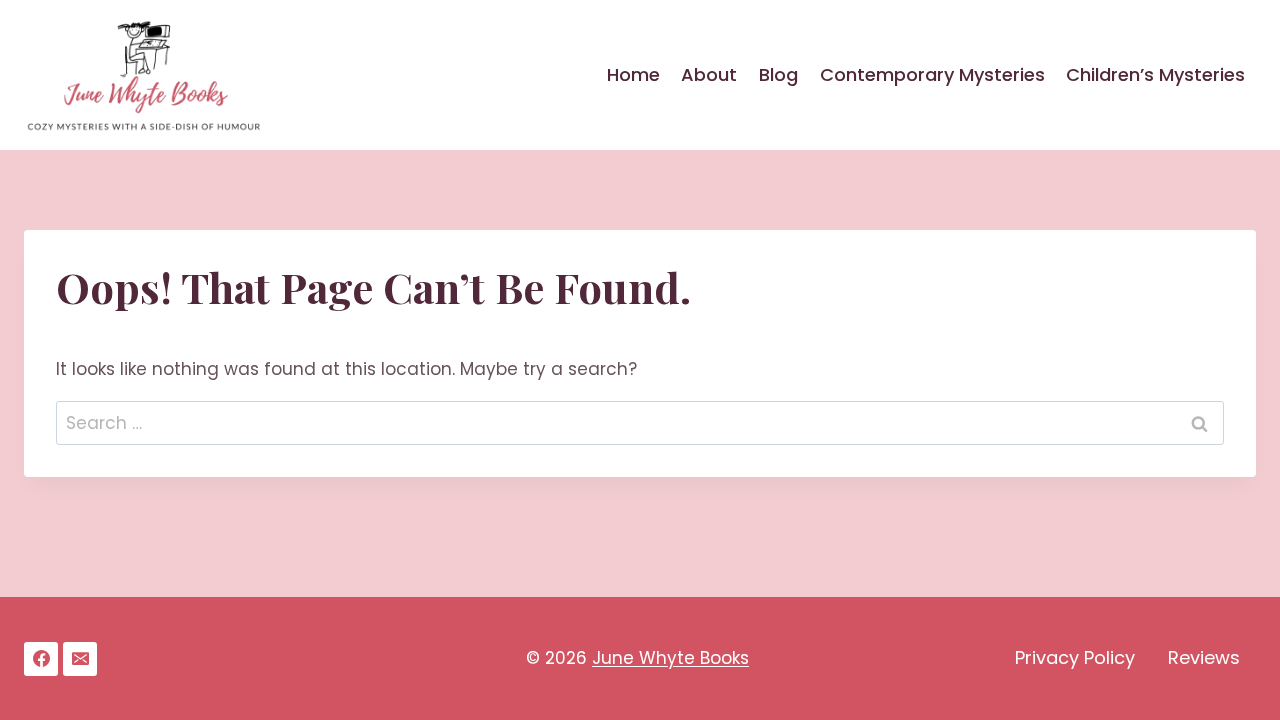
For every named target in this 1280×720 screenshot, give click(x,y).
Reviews (1204, 657)
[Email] (80, 659)
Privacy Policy (1075, 657)
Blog (778, 74)
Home (633, 74)
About (709, 74)
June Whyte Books (670, 658)
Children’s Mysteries (1155, 74)
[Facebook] (41, 659)
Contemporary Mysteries (932, 74)
